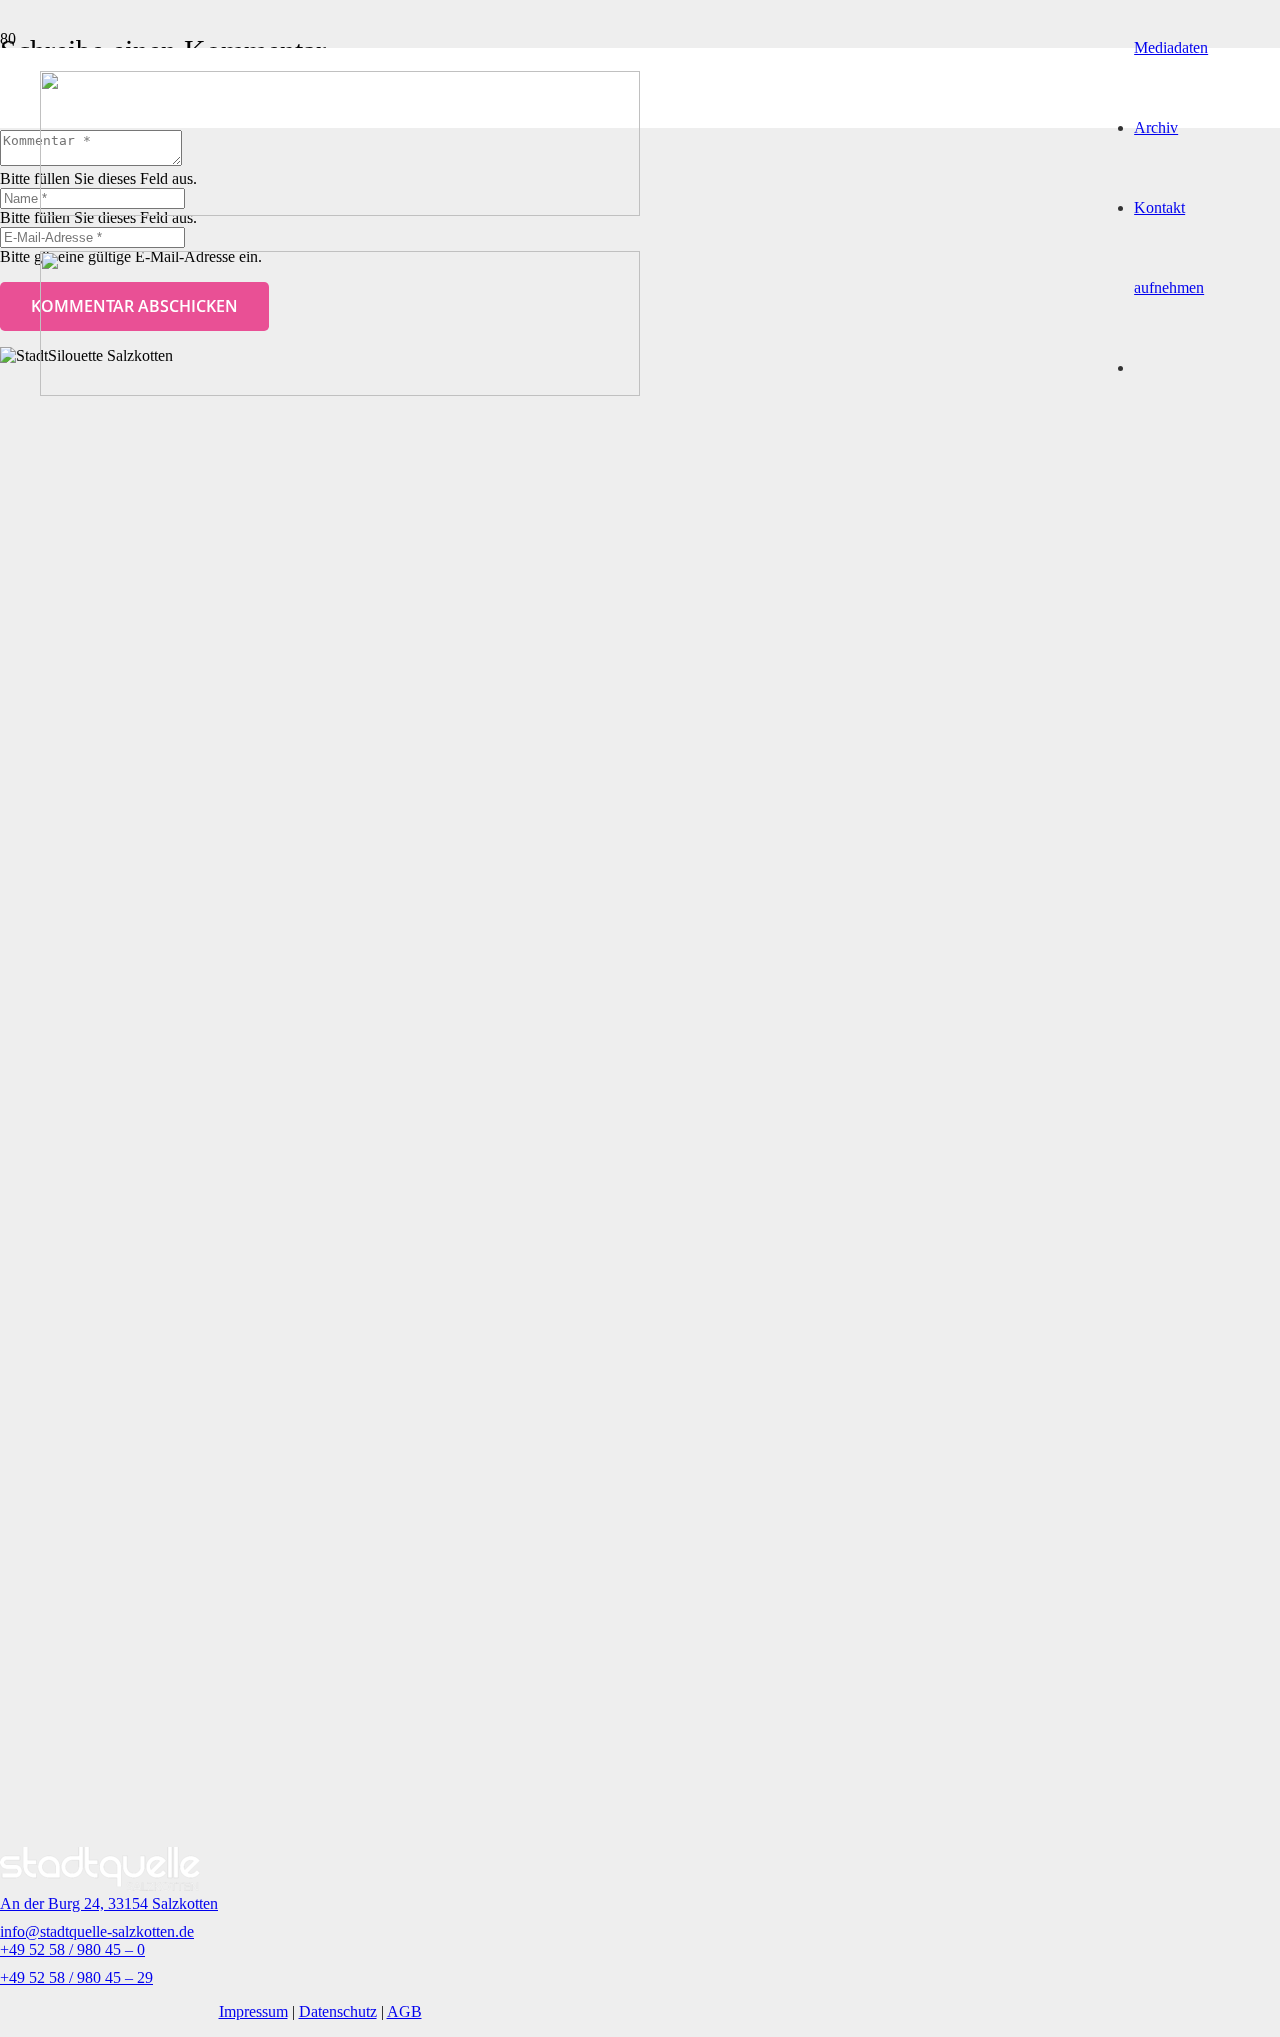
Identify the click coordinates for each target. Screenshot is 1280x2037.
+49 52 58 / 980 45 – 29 (76, 1977)
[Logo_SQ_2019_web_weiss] (100, 1885)
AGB (404, 2011)
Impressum (253, 2011)
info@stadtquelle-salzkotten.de (97, 1931)
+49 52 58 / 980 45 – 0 (72, 1949)
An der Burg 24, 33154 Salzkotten (109, 1903)
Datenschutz (338, 2011)
